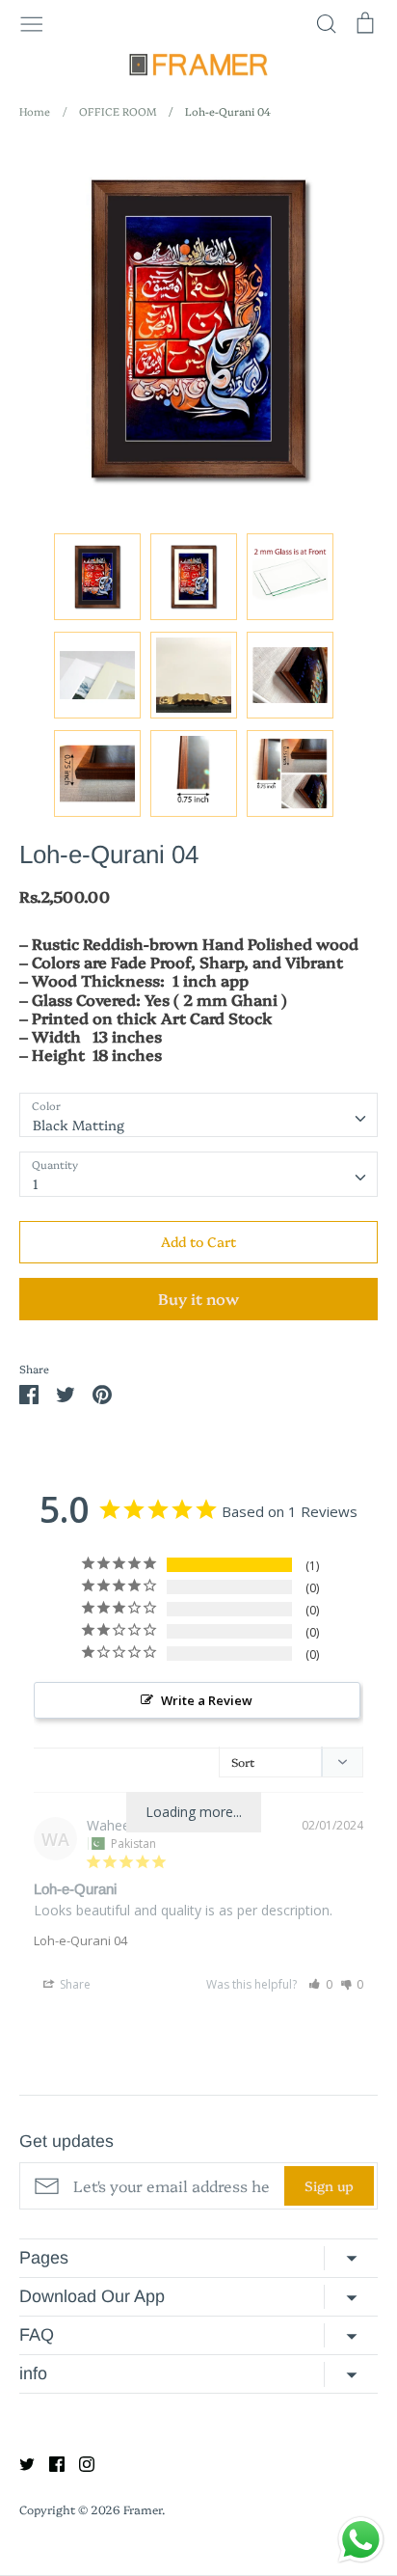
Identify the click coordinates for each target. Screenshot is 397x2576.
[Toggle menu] (32, 22)
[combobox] (198, 1115)
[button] (320, 1984)
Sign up (329, 2185)
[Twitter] (20, 2462)
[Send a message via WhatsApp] (361, 2540)
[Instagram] (79, 2462)
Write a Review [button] (207, 1700)
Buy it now (198, 1298)
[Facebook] (50, 2462)
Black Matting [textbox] (79, 1125)
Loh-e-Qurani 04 (80, 1940)
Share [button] (74, 1984)
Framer (143, 2509)
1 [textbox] (36, 1183)
